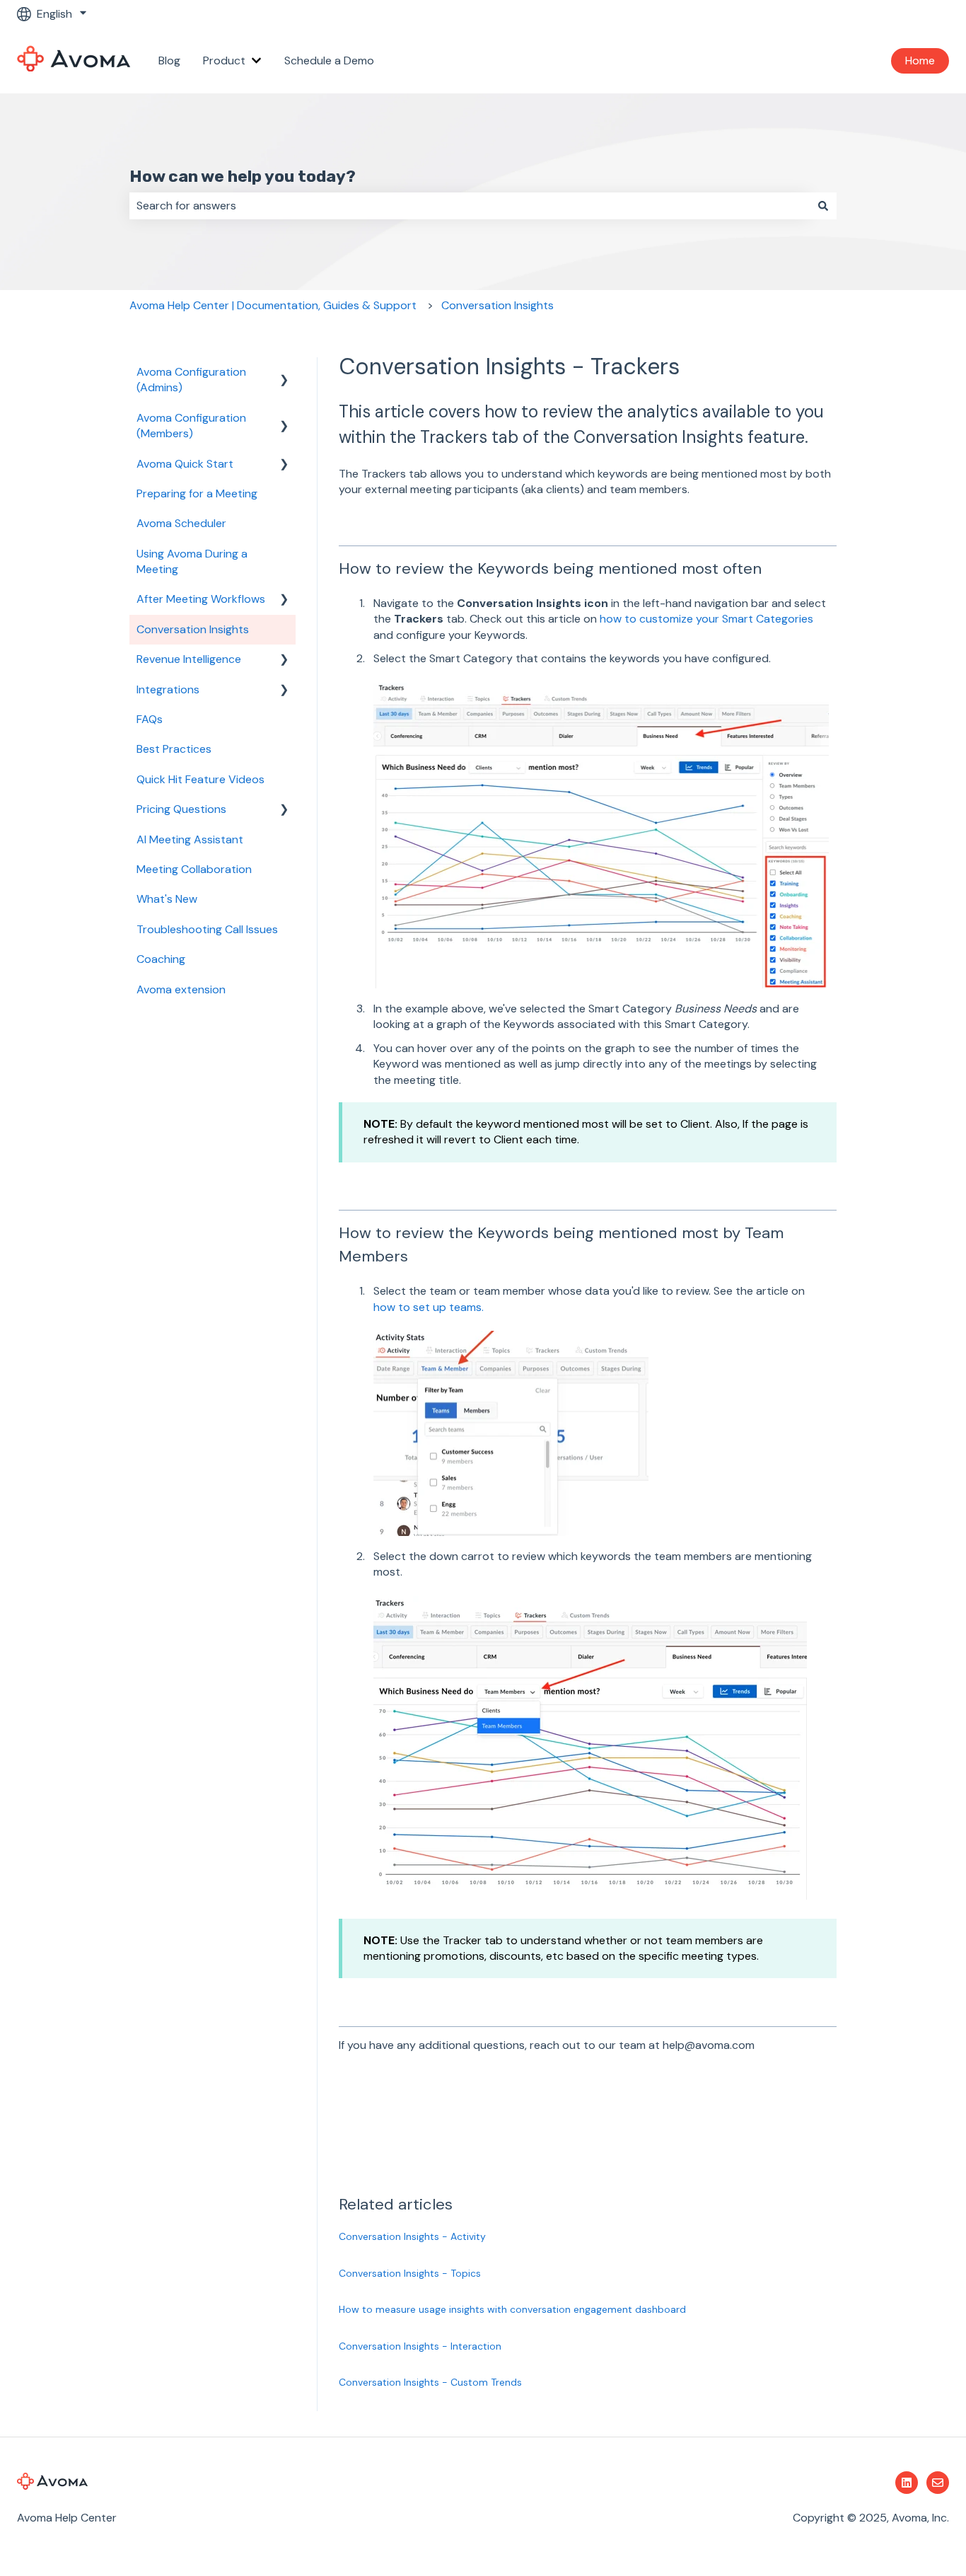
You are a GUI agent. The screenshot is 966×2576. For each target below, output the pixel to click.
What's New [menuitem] (167, 899)
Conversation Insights (497, 305)
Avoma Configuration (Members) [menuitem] (191, 426)
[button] (284, 373)
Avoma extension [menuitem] (181, 989)
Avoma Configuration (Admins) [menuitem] (191, 380)
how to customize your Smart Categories (706, 619)
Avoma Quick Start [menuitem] (185, 464)
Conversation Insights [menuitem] (193, 629)
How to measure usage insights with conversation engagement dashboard (512, 2309)
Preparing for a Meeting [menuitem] (197, 493)
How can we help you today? (243, 176)
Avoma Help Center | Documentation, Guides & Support (273, 305)
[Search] (823, 206)
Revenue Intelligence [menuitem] (189, 659)
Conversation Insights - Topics (410, 2273)
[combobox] (470, 206)
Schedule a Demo (329, 60)
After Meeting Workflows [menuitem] (201, 599)
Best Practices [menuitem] (174, 749)
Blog (169, 60)
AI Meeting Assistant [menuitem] (190, 839)
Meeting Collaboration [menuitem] (194, 869)
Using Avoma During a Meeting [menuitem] (192, 561)
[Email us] (938, 2483)
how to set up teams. (429, 1307)
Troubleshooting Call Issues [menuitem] (207, 929)
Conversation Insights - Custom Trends (430, 2382)
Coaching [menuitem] (161, 959)
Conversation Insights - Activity (412, 2236)
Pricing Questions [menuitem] (181, 809)
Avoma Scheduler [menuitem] (181, 523)
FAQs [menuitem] (150, 719)
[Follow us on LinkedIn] (907, 2483)
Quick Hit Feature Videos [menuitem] (200, 779)
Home (920, 60)
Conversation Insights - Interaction (420, 2346)
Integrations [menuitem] (168, 689)
